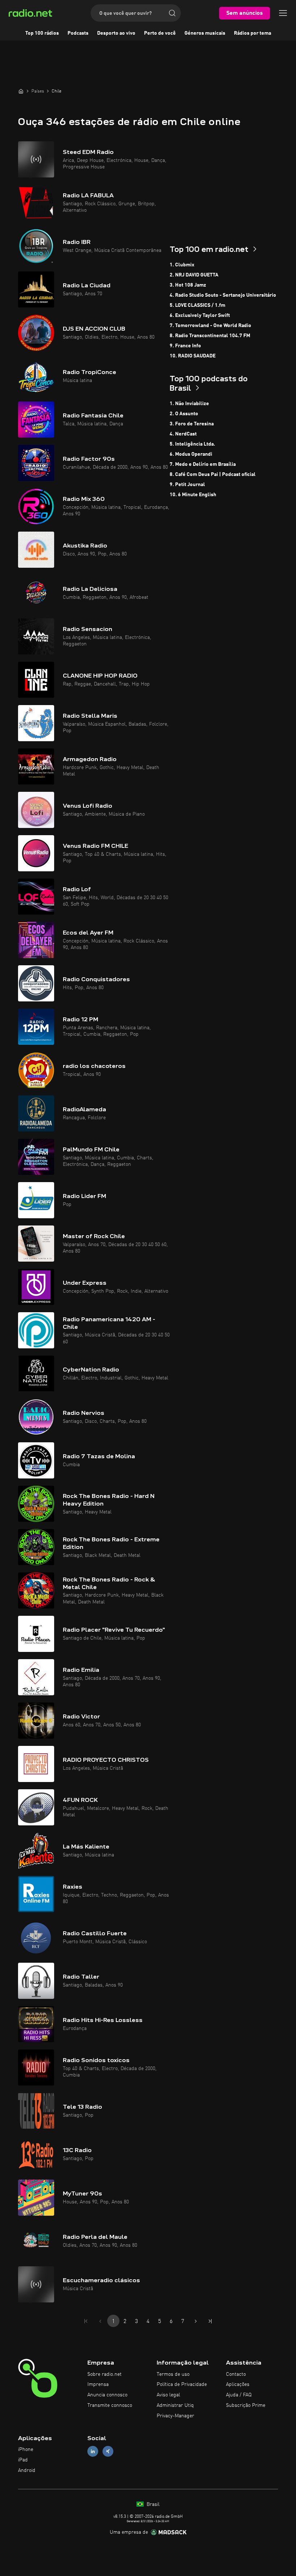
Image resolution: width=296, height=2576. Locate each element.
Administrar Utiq (175, 2405)
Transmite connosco (110, 2405)
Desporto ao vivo (116, 33)
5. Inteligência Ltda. (192, 444)
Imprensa (98, 2384)
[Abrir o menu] (283, 13)
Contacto (236, 2374)
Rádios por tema (253, 33)
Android (27, 2470)
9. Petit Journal (187, 485)
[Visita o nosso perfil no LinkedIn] (93, 2452)
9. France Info (185, 346)
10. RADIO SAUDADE (193, 356)
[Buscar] (172, 13)
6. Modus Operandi (191, 454)
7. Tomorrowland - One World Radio (210, 326)
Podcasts (78, 33)
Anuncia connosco (107, 2395)
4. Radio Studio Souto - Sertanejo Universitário (223, 295)
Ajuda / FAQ (239, 2395)
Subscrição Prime (246, 2405)
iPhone (26, 2450)
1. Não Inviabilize (189, 404)
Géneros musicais (205, 33)
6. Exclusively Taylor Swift (200, 315)
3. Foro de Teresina (192, 424)
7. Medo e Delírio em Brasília (203, 464)
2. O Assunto (184, 414)
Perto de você (160, 33)
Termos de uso (173, 2374)
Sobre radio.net (105, 2374)
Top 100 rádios (42, 33)
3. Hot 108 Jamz (188, 285)
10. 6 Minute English (193, 495)
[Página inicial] (21, 91)
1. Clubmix (182, 265)
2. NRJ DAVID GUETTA (194, 275)
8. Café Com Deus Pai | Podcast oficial (213, 475)
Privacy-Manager (175, 2416)
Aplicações (238, 2384)
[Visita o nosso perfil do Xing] (108, 2452)
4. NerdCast (183, 434)
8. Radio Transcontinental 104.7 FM (210, 336)
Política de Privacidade (182, 2384)
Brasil (152, 2504)
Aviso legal (168, 2395)
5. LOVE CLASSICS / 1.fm (197, 305)
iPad (23, 2460)
